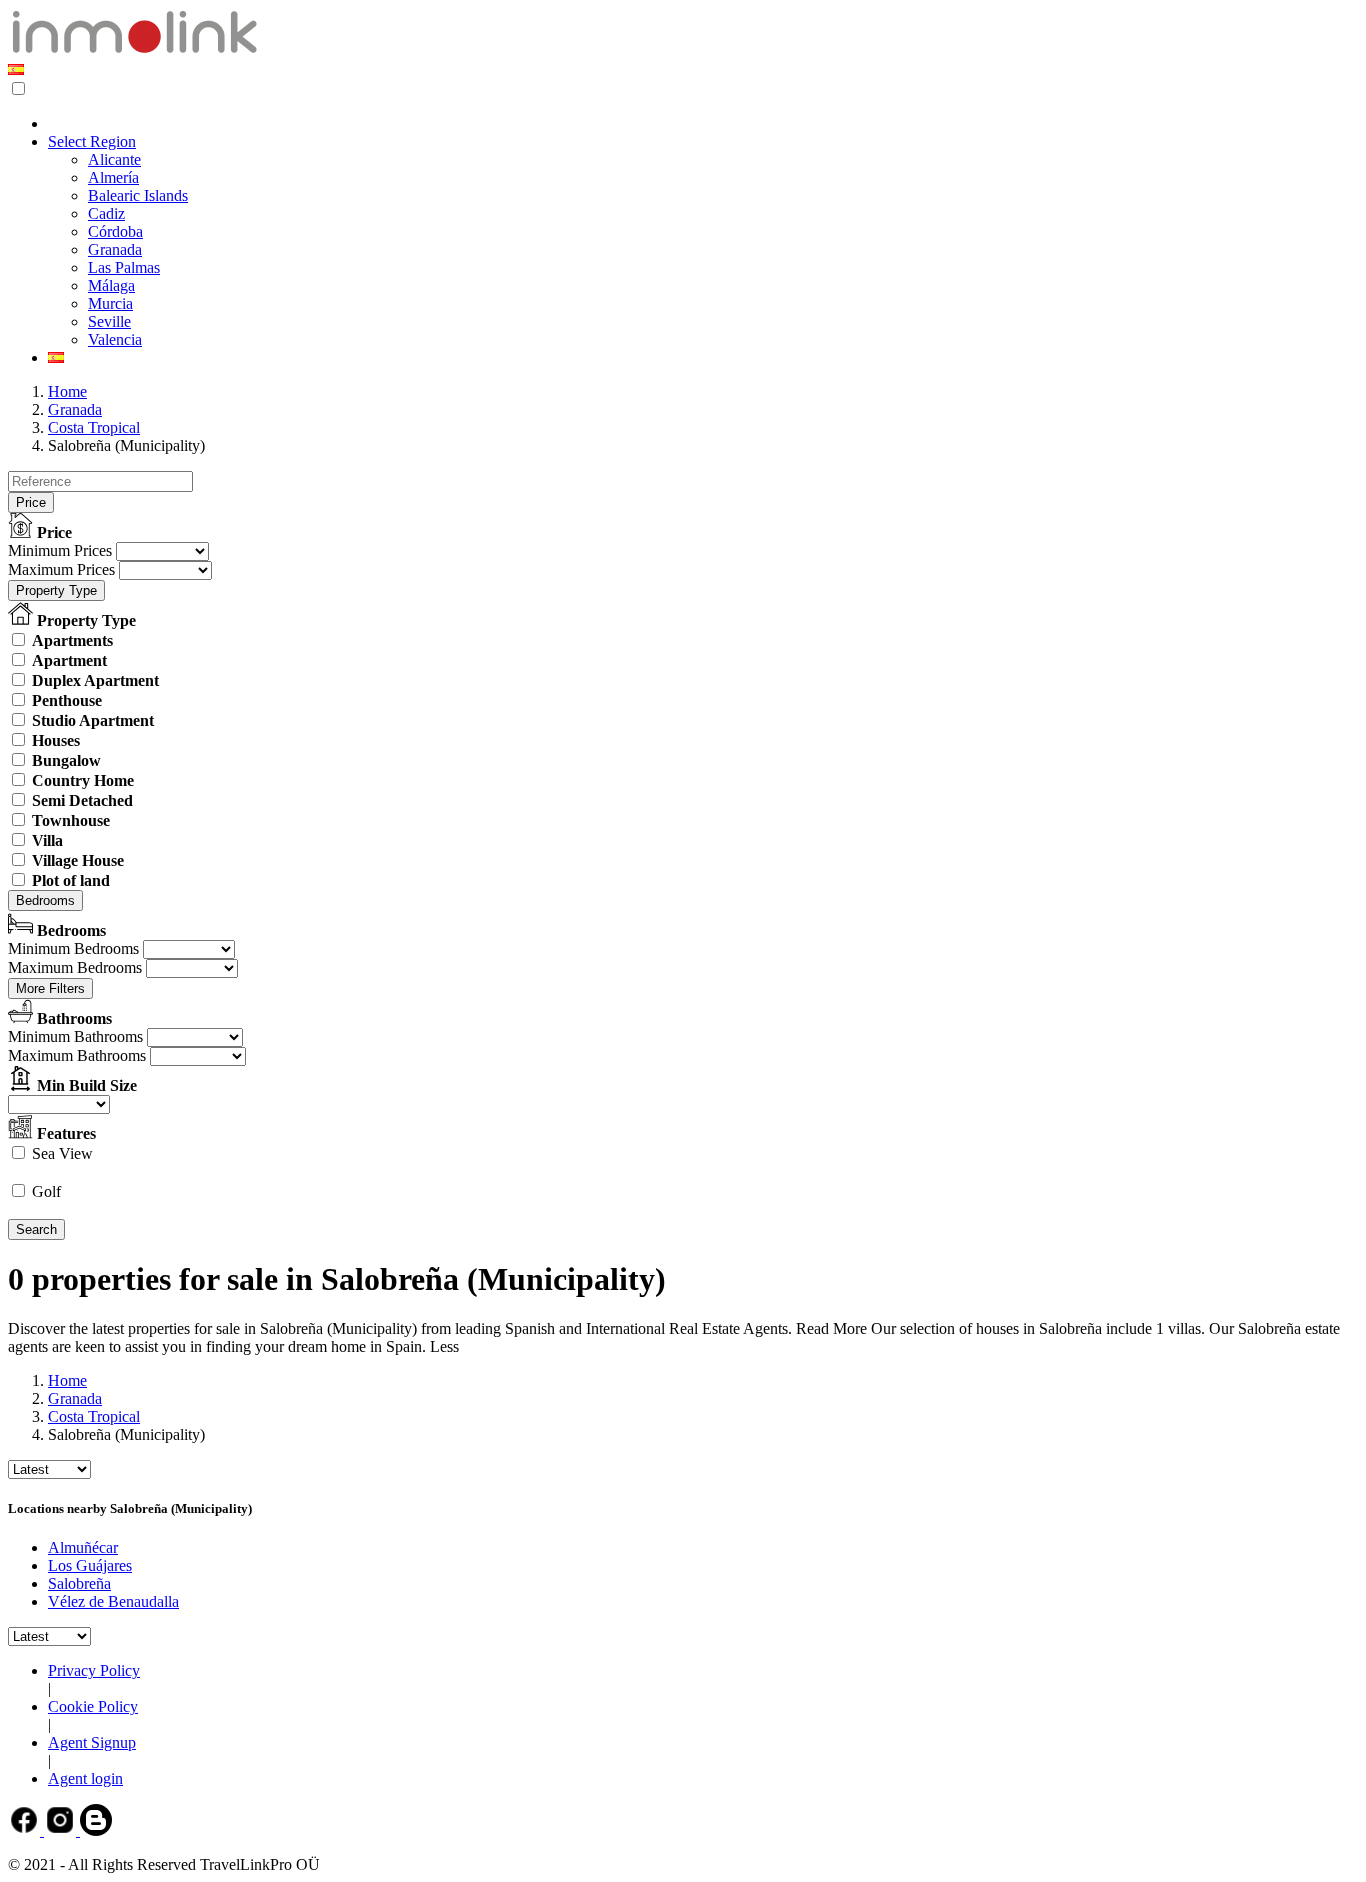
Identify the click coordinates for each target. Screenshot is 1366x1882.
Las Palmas (124, 267)
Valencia (115, 339)
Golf (46, 1191)
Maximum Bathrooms (77, 1055)
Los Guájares (90, 1565)
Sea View (62, 1153)
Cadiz (106, 213)
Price (31, 502)
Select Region (92, 141)
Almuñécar (83, 1547)
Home (67, 391)
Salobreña (79, 1583)
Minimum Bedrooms (73, 948)
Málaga (111, 285)
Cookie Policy (93, 1706)
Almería (113, 177)
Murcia (110, 303)
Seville (109, 321)
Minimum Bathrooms (75, 1036)
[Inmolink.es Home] (134, 51)
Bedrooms (45, 900)
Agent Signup (92, 1742)
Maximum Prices (61, 569)
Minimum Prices (60, 550)
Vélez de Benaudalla (113, 1601)
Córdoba (115, 231)
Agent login (85, 1778)
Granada (115, 249)
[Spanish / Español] (16, 69)
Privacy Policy (94, 1670)
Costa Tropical (94, 427)
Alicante (114, 159)
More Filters (50, 988)
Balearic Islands (138, 195)
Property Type (56, 590)
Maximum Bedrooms (75, 967)
